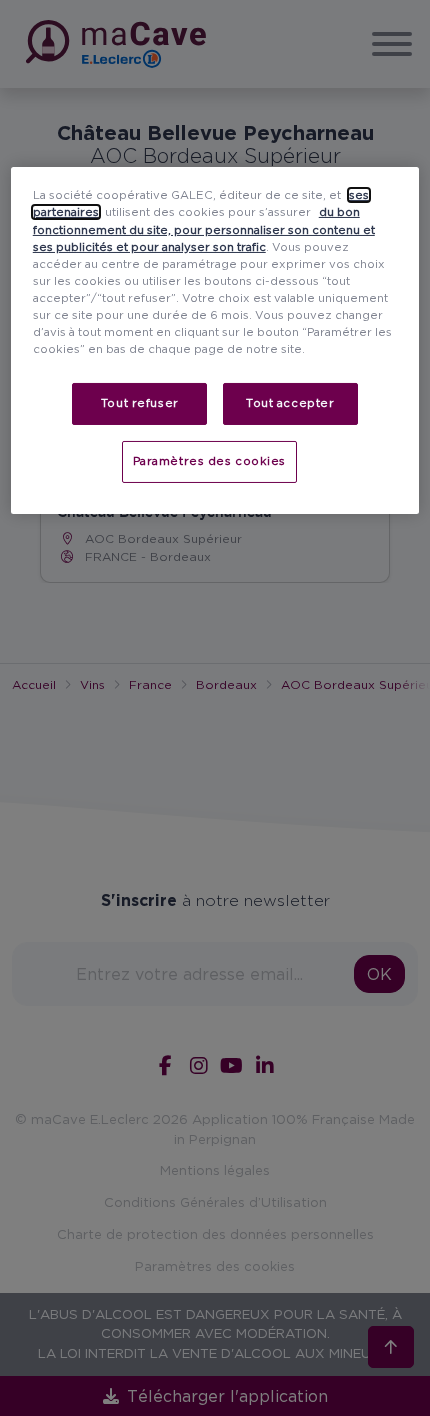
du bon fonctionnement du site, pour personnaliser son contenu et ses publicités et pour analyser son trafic (204, 229)
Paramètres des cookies (210, 461)
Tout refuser (140, 403)
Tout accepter (290, 403)
